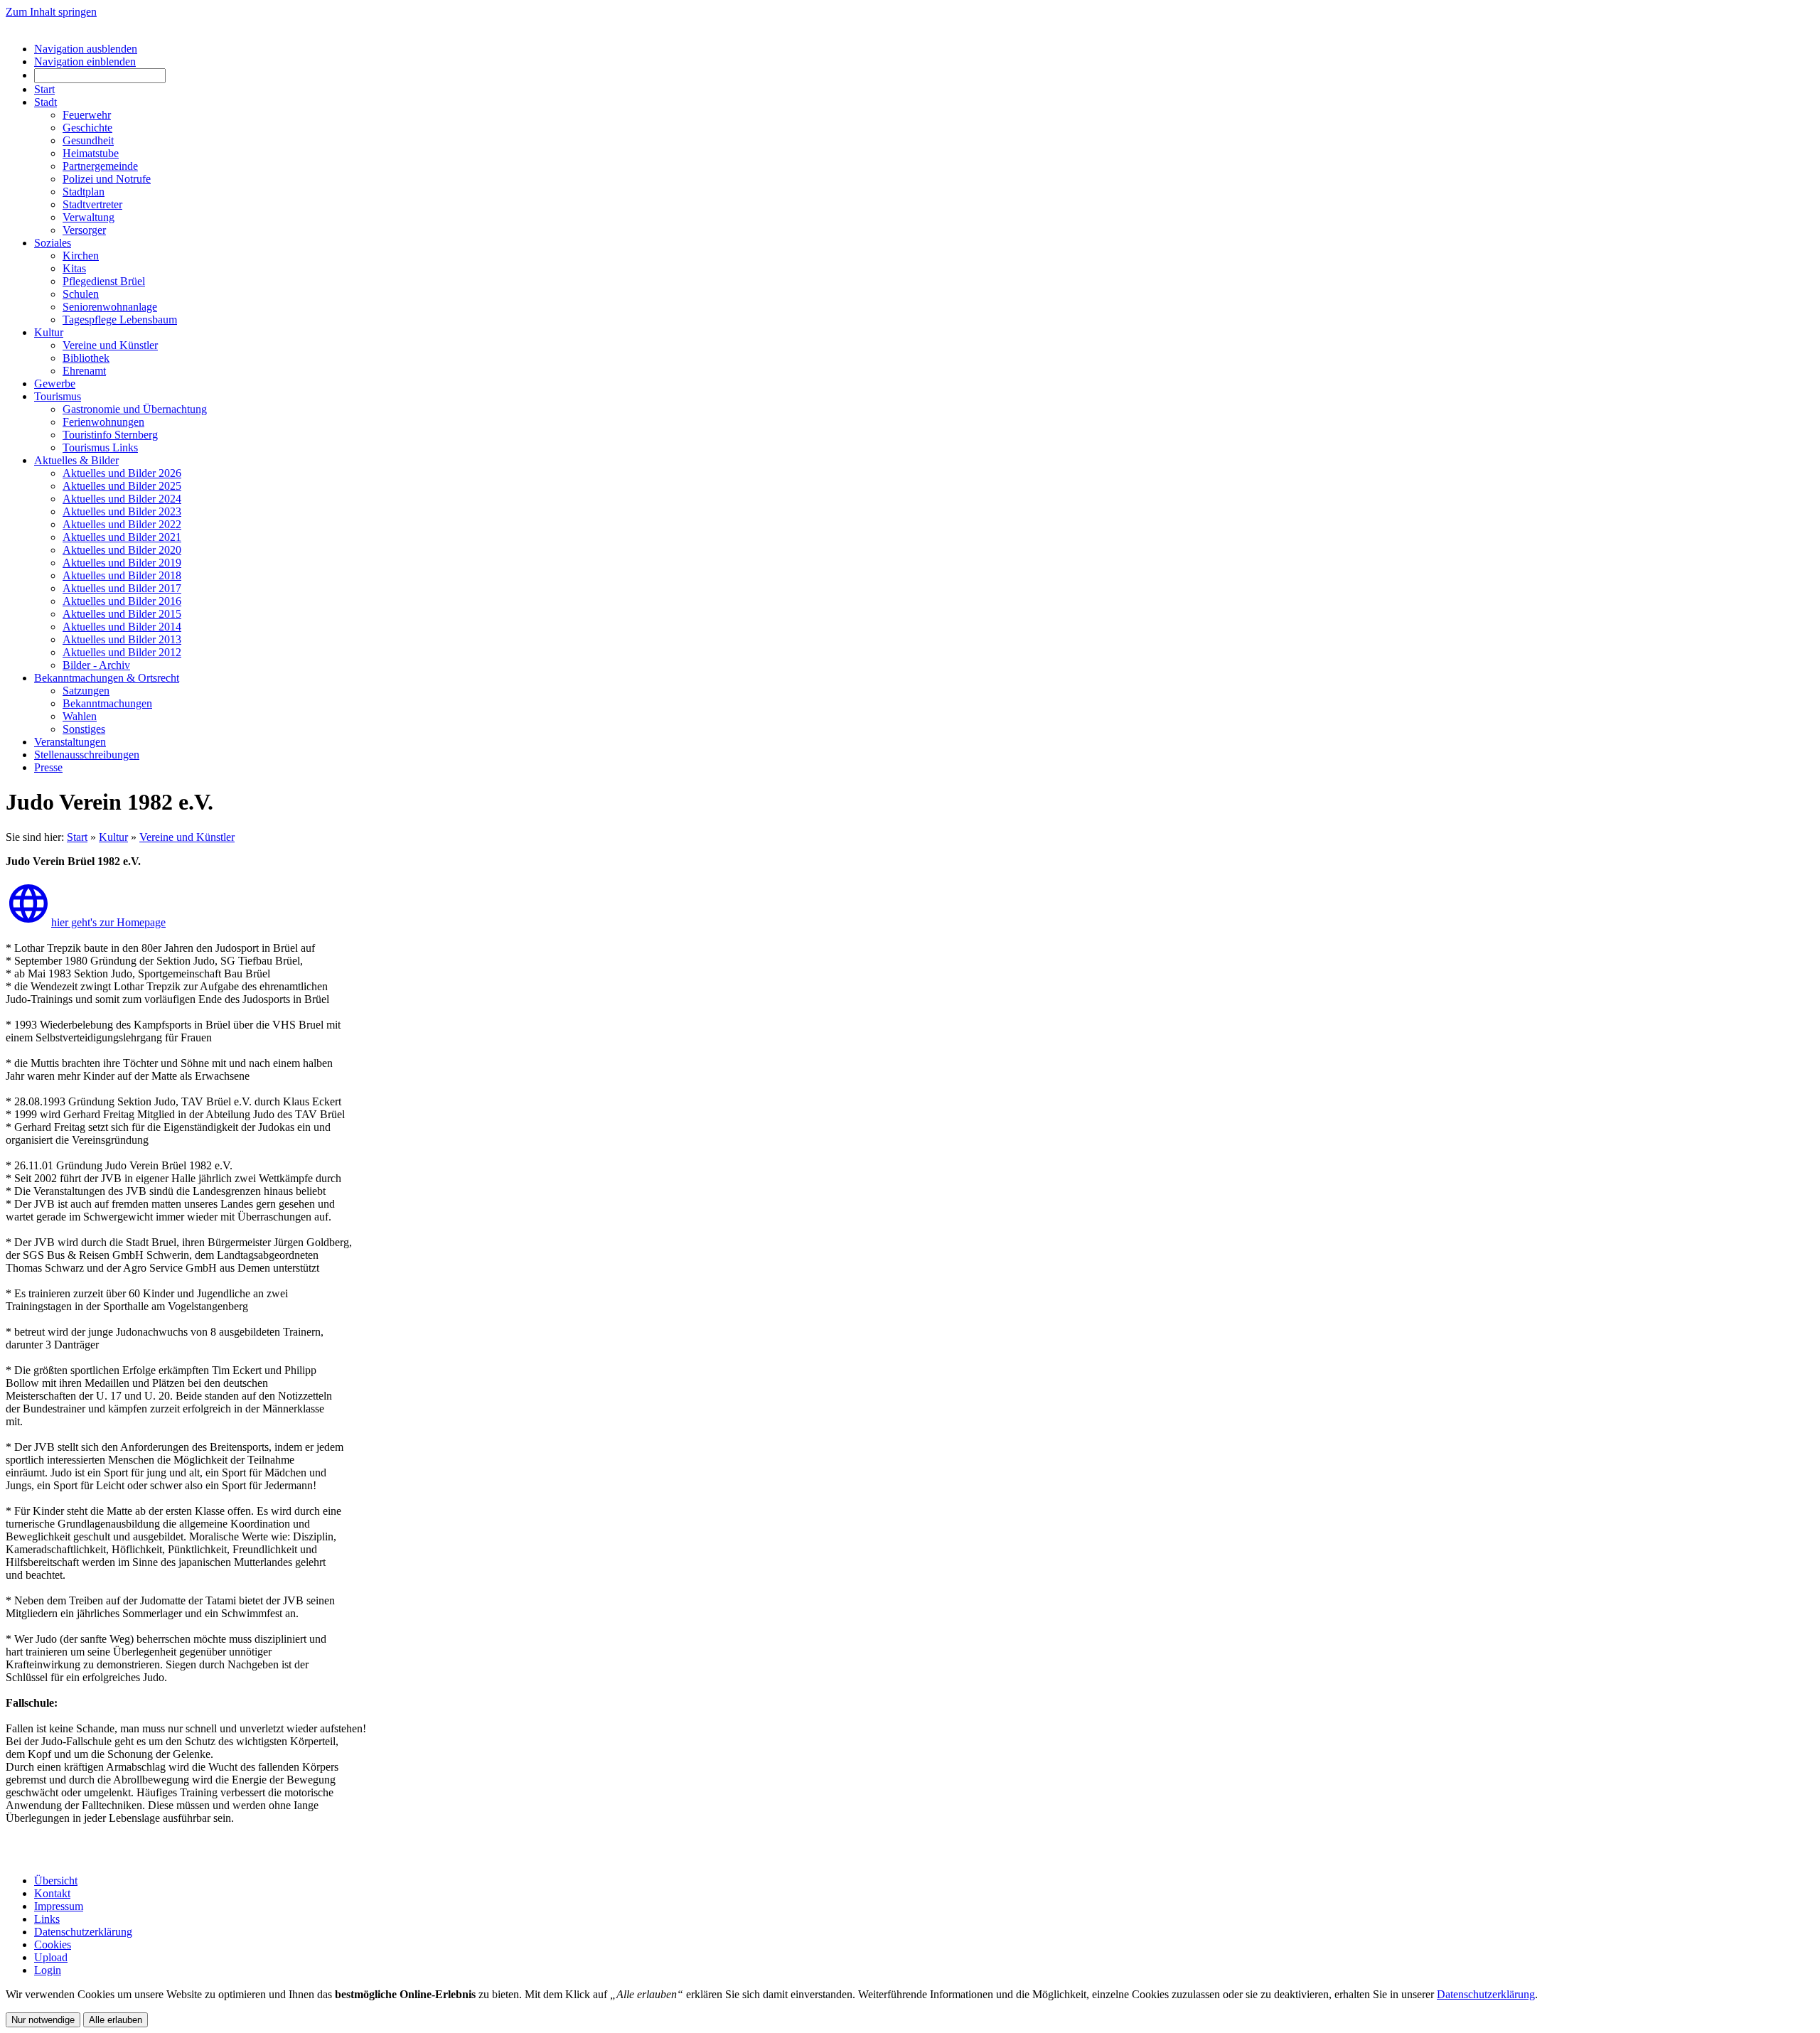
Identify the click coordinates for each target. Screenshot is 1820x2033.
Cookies (53, 1945)
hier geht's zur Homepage (108, 922)
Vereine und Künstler (187, 837)
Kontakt (52, 1893)
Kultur (113, 837)
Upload (51, 1957)
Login (48, 1970)
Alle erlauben (116, 2020)
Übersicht (56, 1881)
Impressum (59, 1906)
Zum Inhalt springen (51, 12)
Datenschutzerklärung (83, 1932)
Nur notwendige (43, 2020)
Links (47, 1919)
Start (77, 837)
